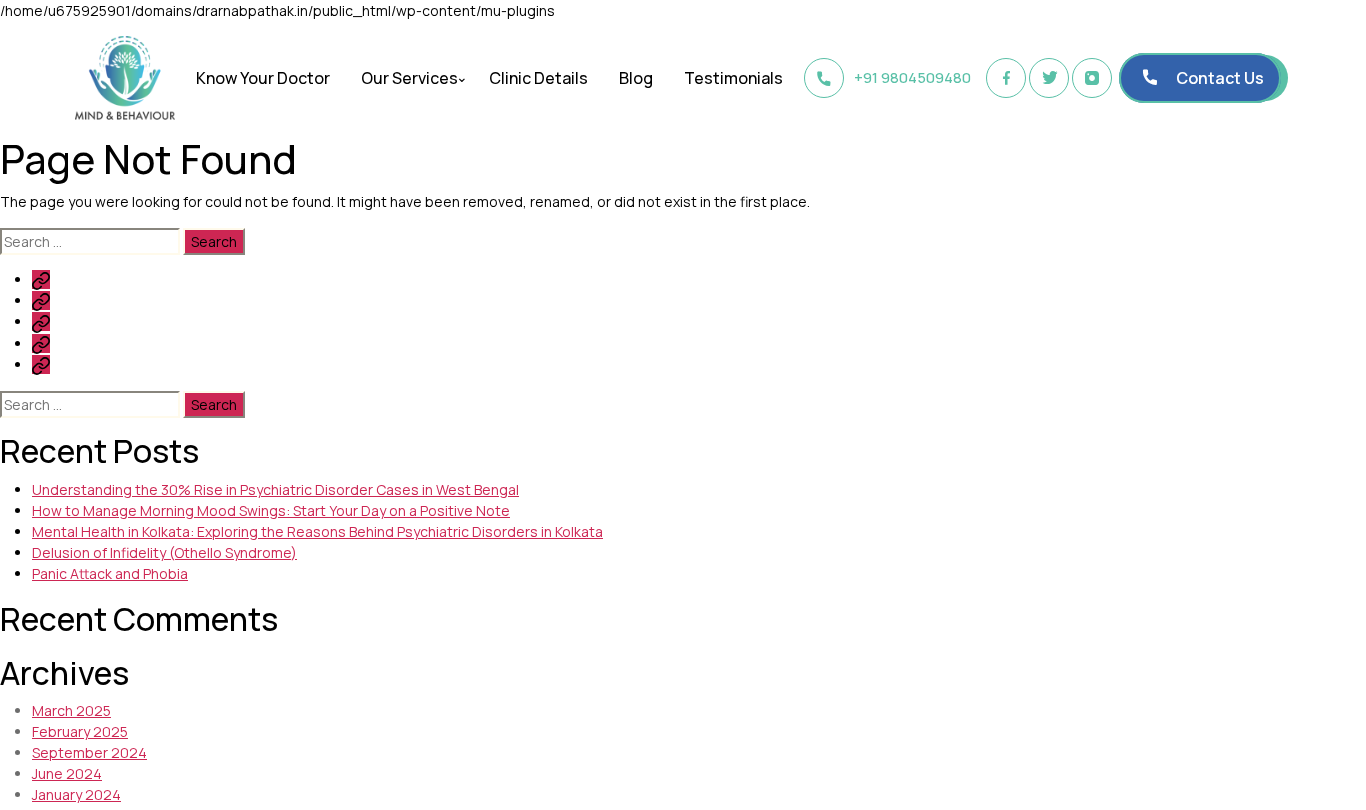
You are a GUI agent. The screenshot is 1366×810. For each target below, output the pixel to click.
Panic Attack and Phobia (110, 573)
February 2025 (80, 731)
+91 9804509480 (912, 77)
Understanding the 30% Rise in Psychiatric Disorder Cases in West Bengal (275, 489)
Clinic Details (538, 78)
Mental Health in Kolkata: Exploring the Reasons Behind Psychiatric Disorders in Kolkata (317, 531)
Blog (636, 78)
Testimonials (733, 78)
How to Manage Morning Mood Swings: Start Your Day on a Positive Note (271, 510)
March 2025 (71, 710)
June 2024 (67, 773)
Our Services (409, 78)
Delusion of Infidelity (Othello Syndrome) (164, 552)
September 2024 (89, 752)
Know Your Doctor (263, 78)
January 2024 (76, 794)
